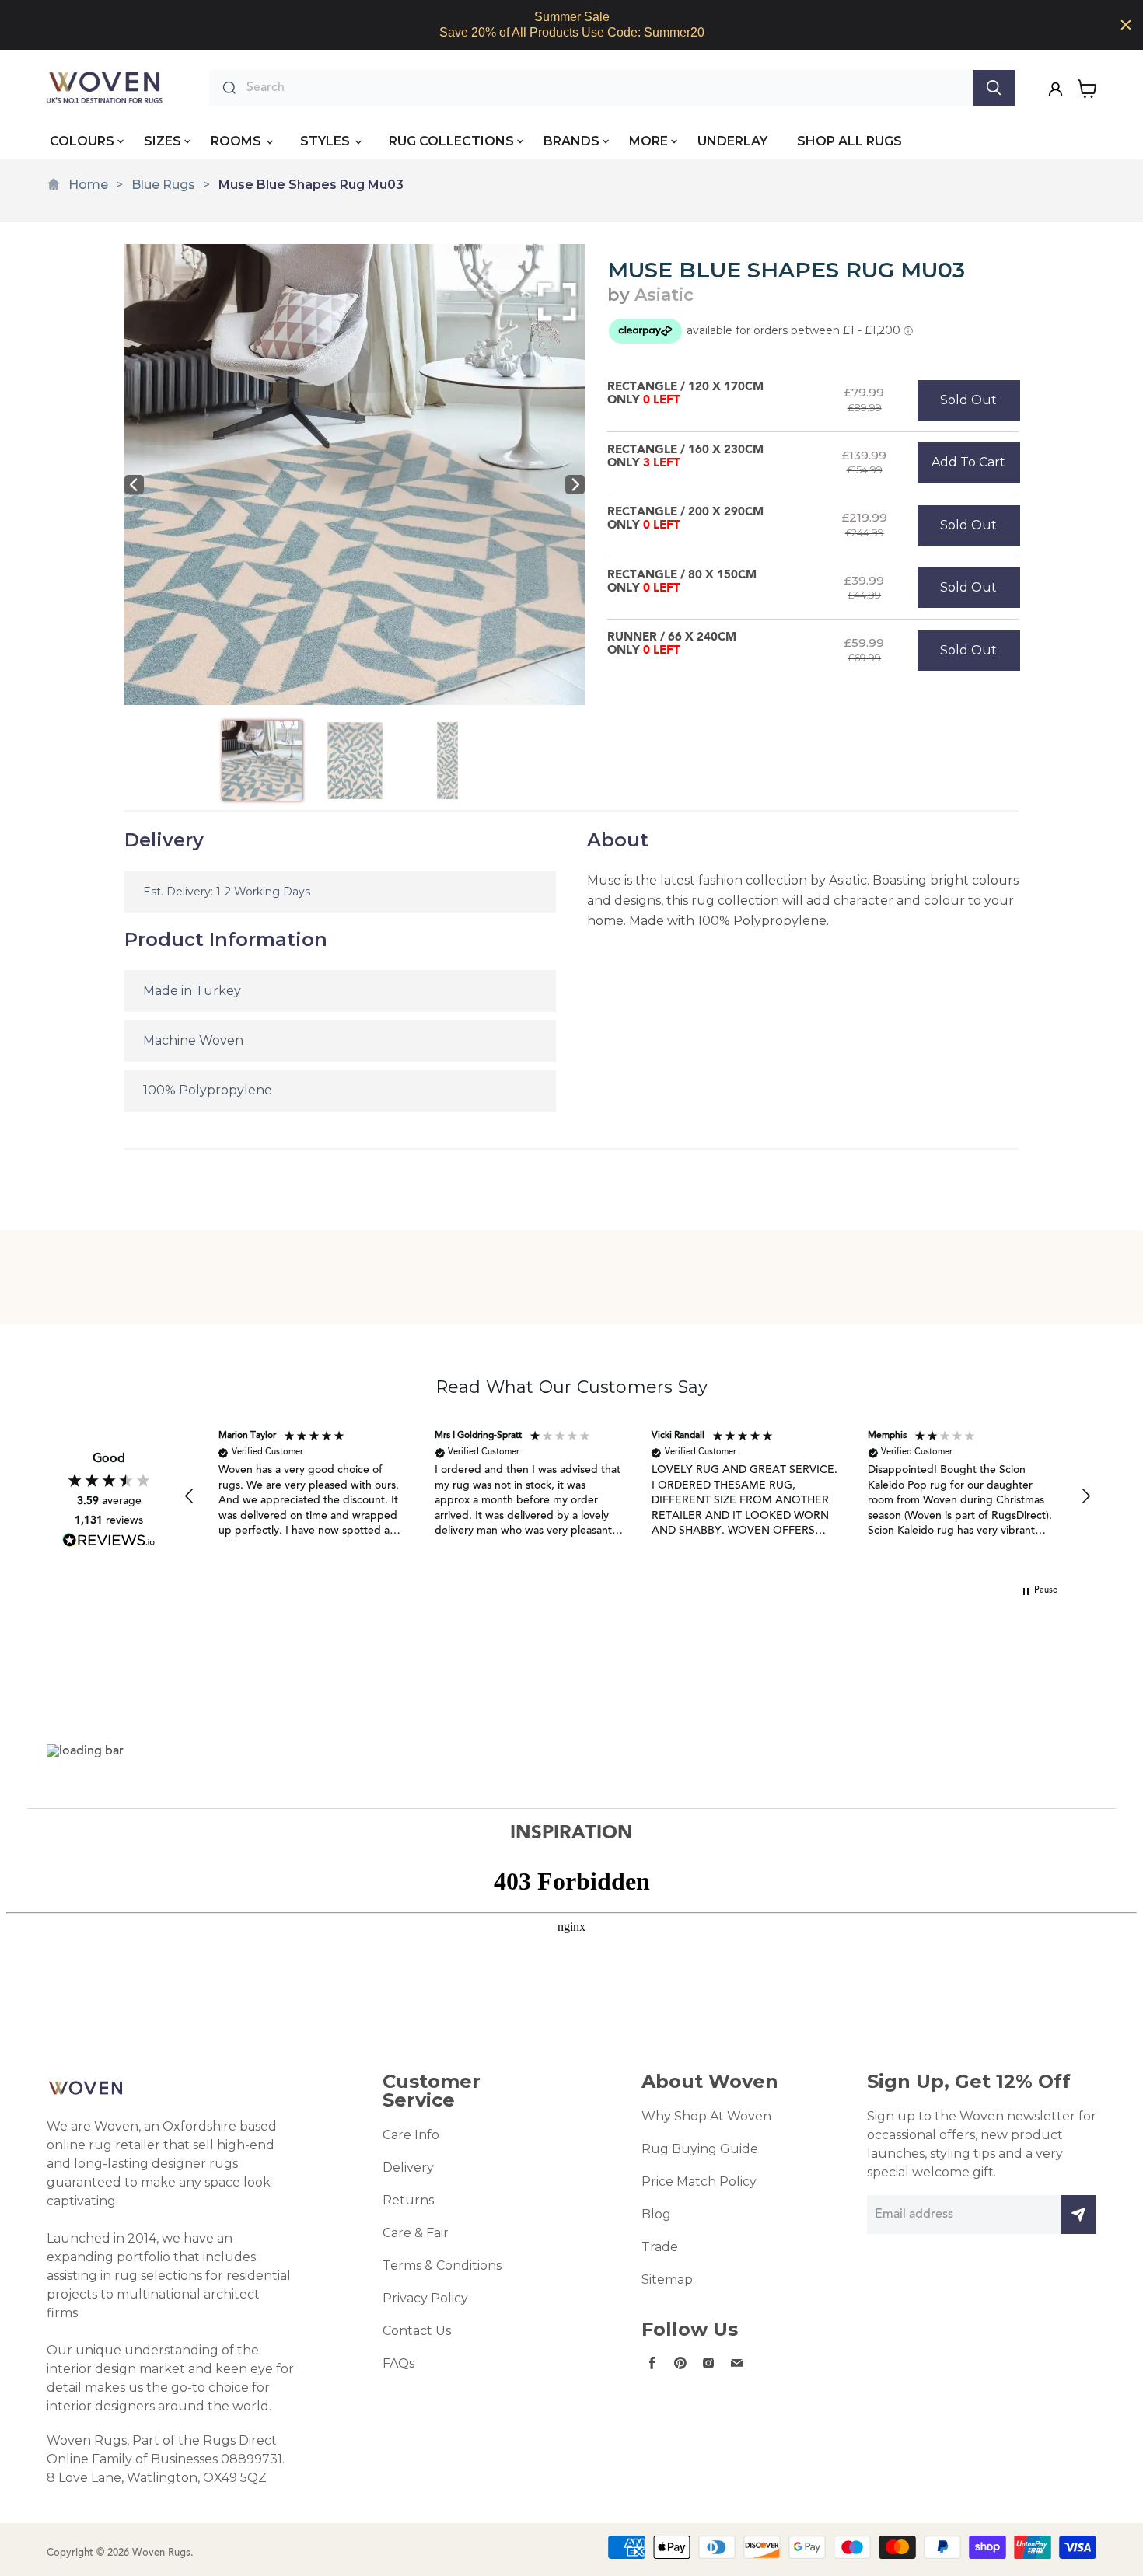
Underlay (732, 141)
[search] (606, 88)
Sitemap (667, 2279)
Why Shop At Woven (706, 2116)
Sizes (163, 141)
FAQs (398, 2363)
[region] (571, 25)
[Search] (994, 88)
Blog (656, 2214)
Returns (408, 2200)
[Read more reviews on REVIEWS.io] (109, 1540)
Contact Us (417, 2331)
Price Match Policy (699, 2182)
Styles (327, 141)
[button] (190, 1496)
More (648, 141)
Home (88, 185)
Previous (134, 485)
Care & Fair (416, 2233)
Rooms (238, 141)
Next (575, 485)
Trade (660, 2247)
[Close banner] (1126, 25)
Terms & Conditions (442, 2265)
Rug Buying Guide (700, 2149)
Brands (571, 141)
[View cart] (1087, 89)
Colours (82, 141)
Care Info (411, 2135)
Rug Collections (451, 141)
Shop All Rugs (849, 141)
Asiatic (664, 295)
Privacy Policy (425, 2298)
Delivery (408, 2168)
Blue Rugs (163, 185)
